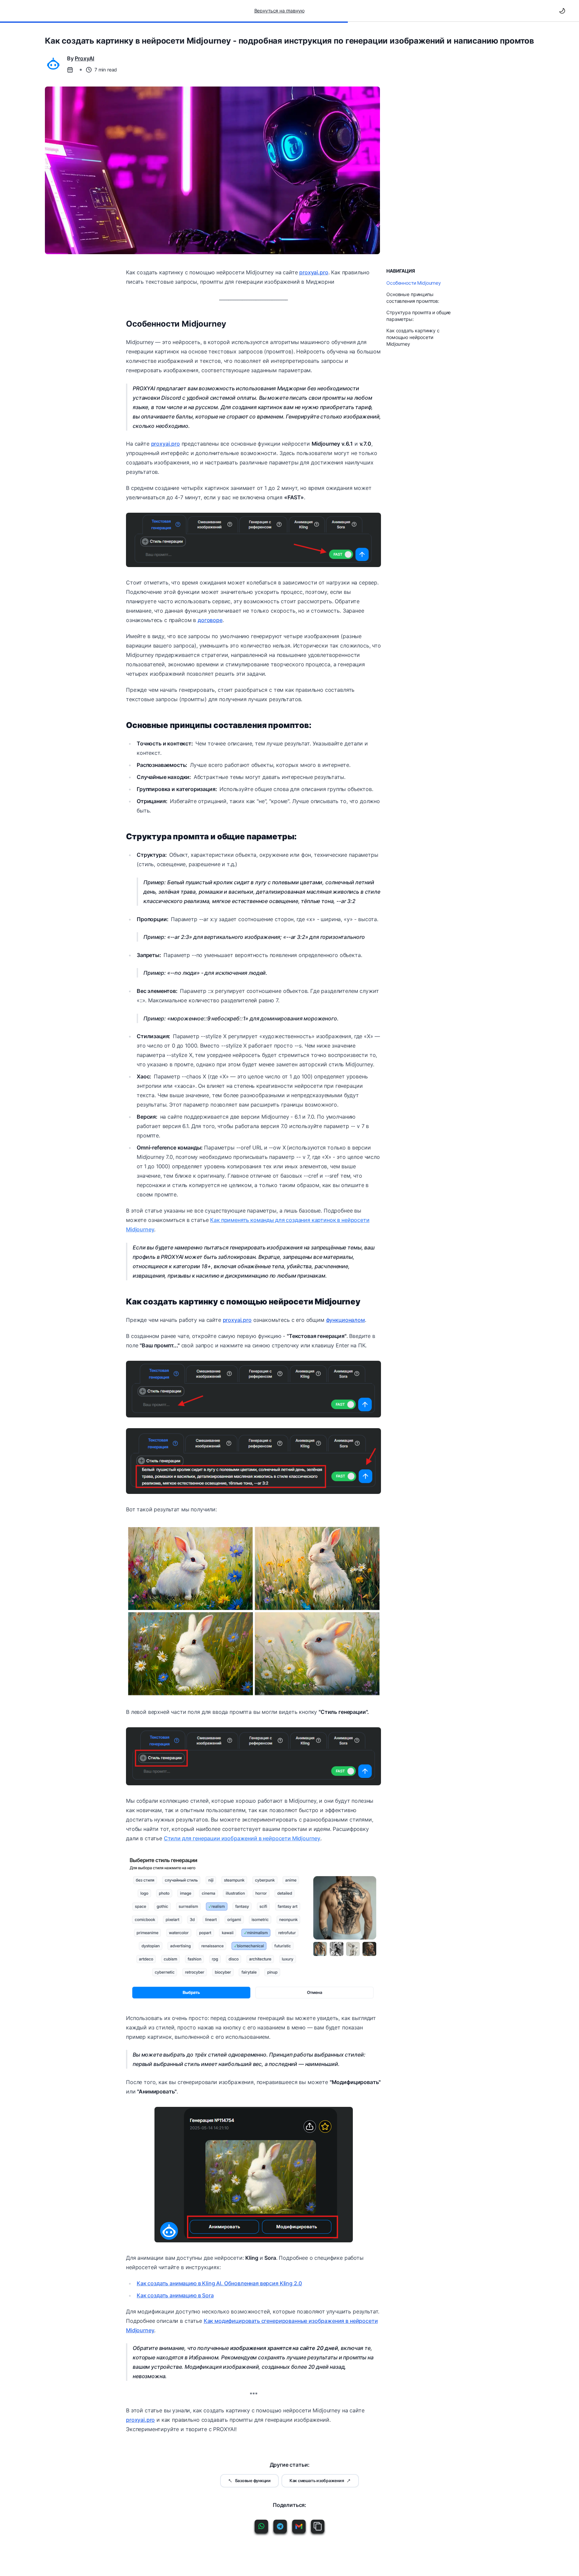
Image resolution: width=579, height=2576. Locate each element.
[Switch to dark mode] (562, 11)
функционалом (345, 1320)
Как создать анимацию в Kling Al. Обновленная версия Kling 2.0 (219, 2283)
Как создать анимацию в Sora (175, 2295)
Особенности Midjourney (176, 324)
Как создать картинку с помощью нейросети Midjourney (413, 337)
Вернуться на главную (279, 11)
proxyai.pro (314, 272)
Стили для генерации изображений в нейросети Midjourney (242, 1838)
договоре (210, 620)
